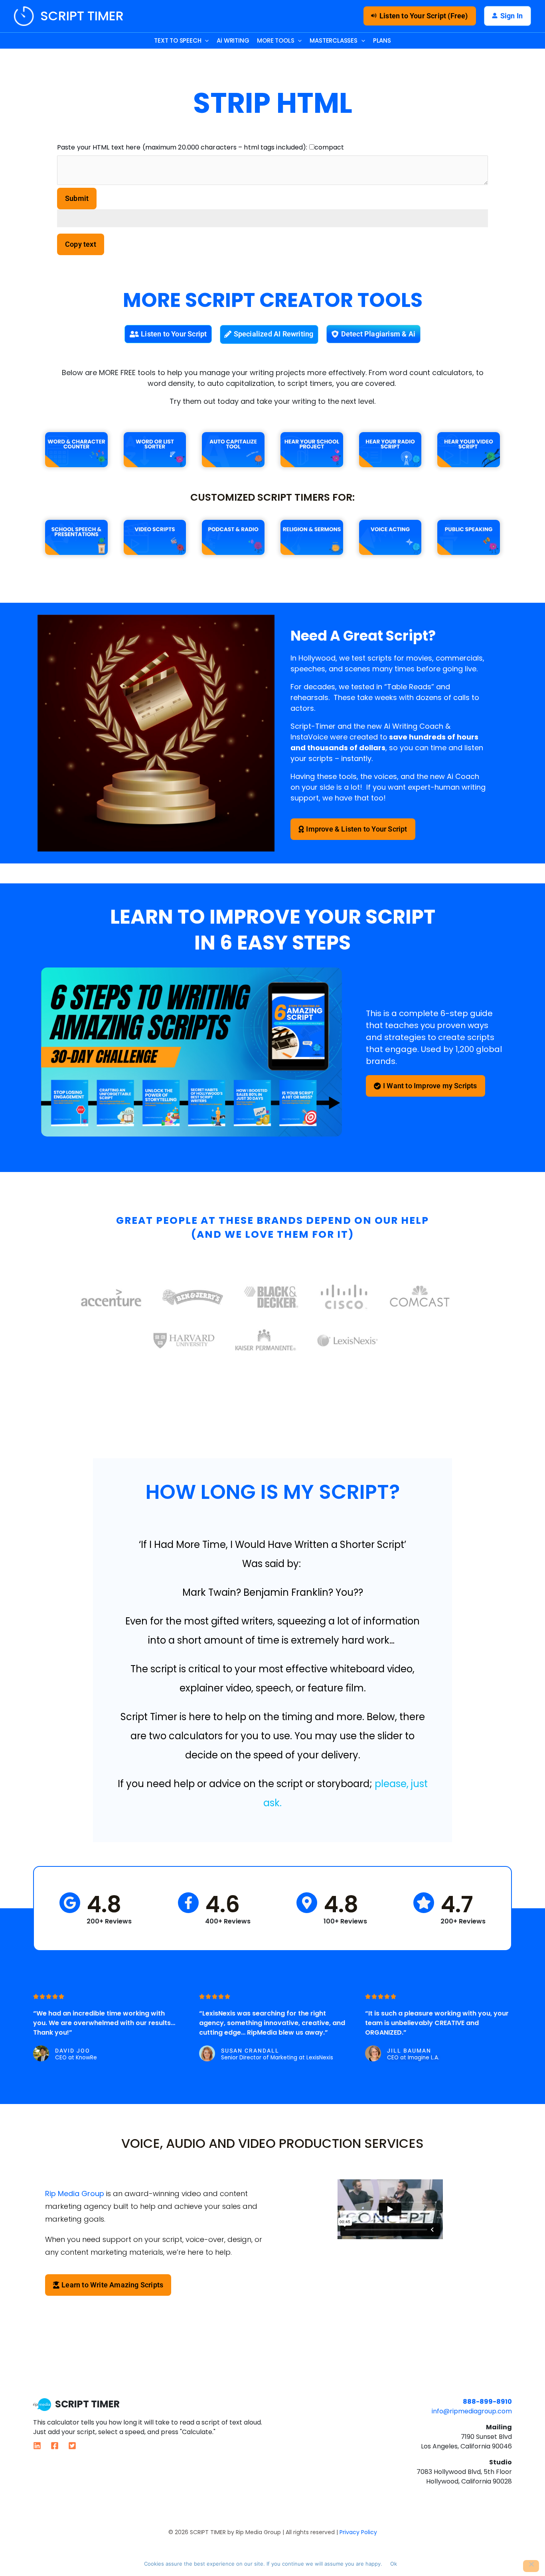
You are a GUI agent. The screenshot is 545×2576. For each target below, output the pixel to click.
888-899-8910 (487, 2402)
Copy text (81, 244)
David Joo (73, 2051)
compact (329, 147)
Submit (77, 198)
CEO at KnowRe (76, 2058)
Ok (394, 2564)
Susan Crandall (250, 2051)
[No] (531, 2566)
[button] (420, 16)
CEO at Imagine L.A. (413, 2058)
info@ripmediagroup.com (472, 2411)
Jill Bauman (409, 2051)
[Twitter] (72, 2446)
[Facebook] (55, 2446)
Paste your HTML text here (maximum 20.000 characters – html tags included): (182, 147)
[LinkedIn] (37, 2446)
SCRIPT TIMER (82, 16)
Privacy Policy (358, 2532)
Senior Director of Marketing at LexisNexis (277, 2058)
